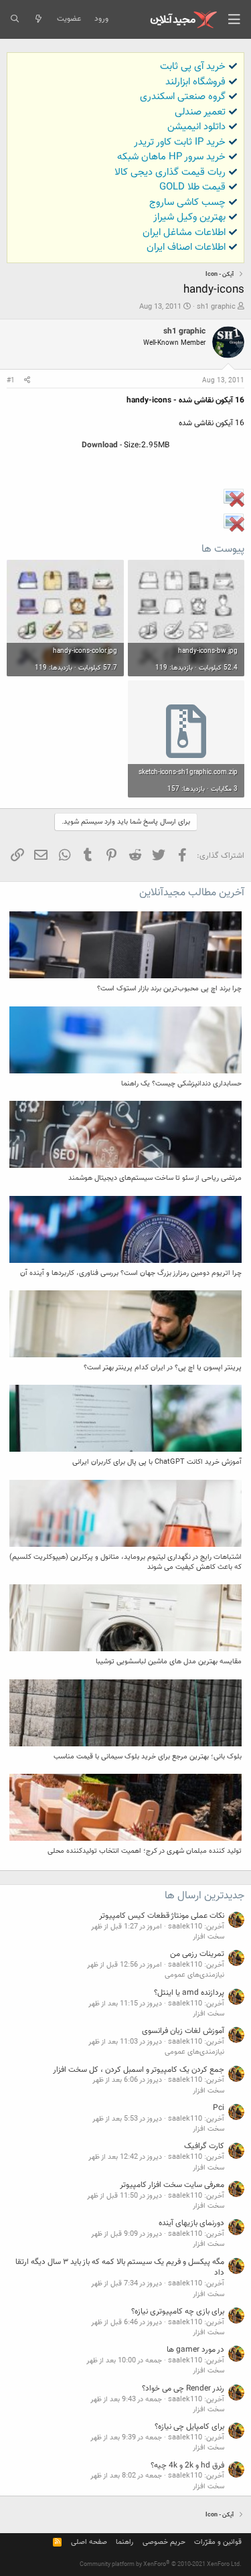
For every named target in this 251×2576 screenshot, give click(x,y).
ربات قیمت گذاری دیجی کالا (170, 172)
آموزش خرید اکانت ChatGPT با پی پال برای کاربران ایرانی (157, 1462)
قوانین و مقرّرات (218, 2542)
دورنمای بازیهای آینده (191, 2223)
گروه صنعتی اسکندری (183, 97)
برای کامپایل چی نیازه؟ (189, 2427)
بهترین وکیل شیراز (189, 217)
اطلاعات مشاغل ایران (184, 233)
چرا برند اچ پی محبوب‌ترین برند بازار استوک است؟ (169, 989)
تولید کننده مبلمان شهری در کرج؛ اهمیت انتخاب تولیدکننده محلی (145, 1851)
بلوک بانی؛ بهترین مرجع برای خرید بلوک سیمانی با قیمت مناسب (148, 1757)
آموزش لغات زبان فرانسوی (183, 2031)
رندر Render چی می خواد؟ (183, 2389)
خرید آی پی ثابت (193, 67)
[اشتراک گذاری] (27, 381)
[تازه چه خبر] (38, 19)
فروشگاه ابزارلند (195, 82)
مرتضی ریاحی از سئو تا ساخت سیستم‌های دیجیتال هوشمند (155, 1178)
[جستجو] (14, 19)
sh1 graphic (216, 307)
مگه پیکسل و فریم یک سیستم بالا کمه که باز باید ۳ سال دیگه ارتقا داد (120, 2268)
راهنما (124, 2542)
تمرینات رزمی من (197, 1954)
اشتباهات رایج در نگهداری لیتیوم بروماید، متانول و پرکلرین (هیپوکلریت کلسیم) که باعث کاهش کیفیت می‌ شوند (125, 1562)
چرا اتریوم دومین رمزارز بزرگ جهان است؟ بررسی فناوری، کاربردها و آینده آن (131, 1273)
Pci (219, 2108)
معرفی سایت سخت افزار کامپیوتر (172, 2185)
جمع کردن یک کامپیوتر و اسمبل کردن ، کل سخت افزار (139, 2070)
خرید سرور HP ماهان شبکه (171, 157)
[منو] (234, 19)
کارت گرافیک (204, 2146)
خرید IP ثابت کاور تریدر (180, 142)
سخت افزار (208, 1937)
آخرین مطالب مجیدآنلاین (192, 893)
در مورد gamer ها (195, 2350)
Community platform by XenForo (161, 2565)
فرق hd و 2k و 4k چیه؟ (187, 2466)
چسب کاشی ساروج (187, 203)
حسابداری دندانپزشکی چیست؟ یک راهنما (181, 1084)
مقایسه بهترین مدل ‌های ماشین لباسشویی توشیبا (169, 1662)
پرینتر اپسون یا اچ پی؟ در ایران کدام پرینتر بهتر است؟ (163, 1368)
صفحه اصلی (89, 2542)
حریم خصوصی (164, 2542)
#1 (11, 381)
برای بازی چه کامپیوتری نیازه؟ (178, 2312)
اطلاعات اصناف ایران (186, 247)
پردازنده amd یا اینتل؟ (189, 1993)
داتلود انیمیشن (196, 127)
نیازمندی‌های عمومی (194, 1975)
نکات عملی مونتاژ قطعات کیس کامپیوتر (162, 1916)
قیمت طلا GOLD (192, 187)
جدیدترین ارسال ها (204, 1896)
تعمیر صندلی (200, 112)
